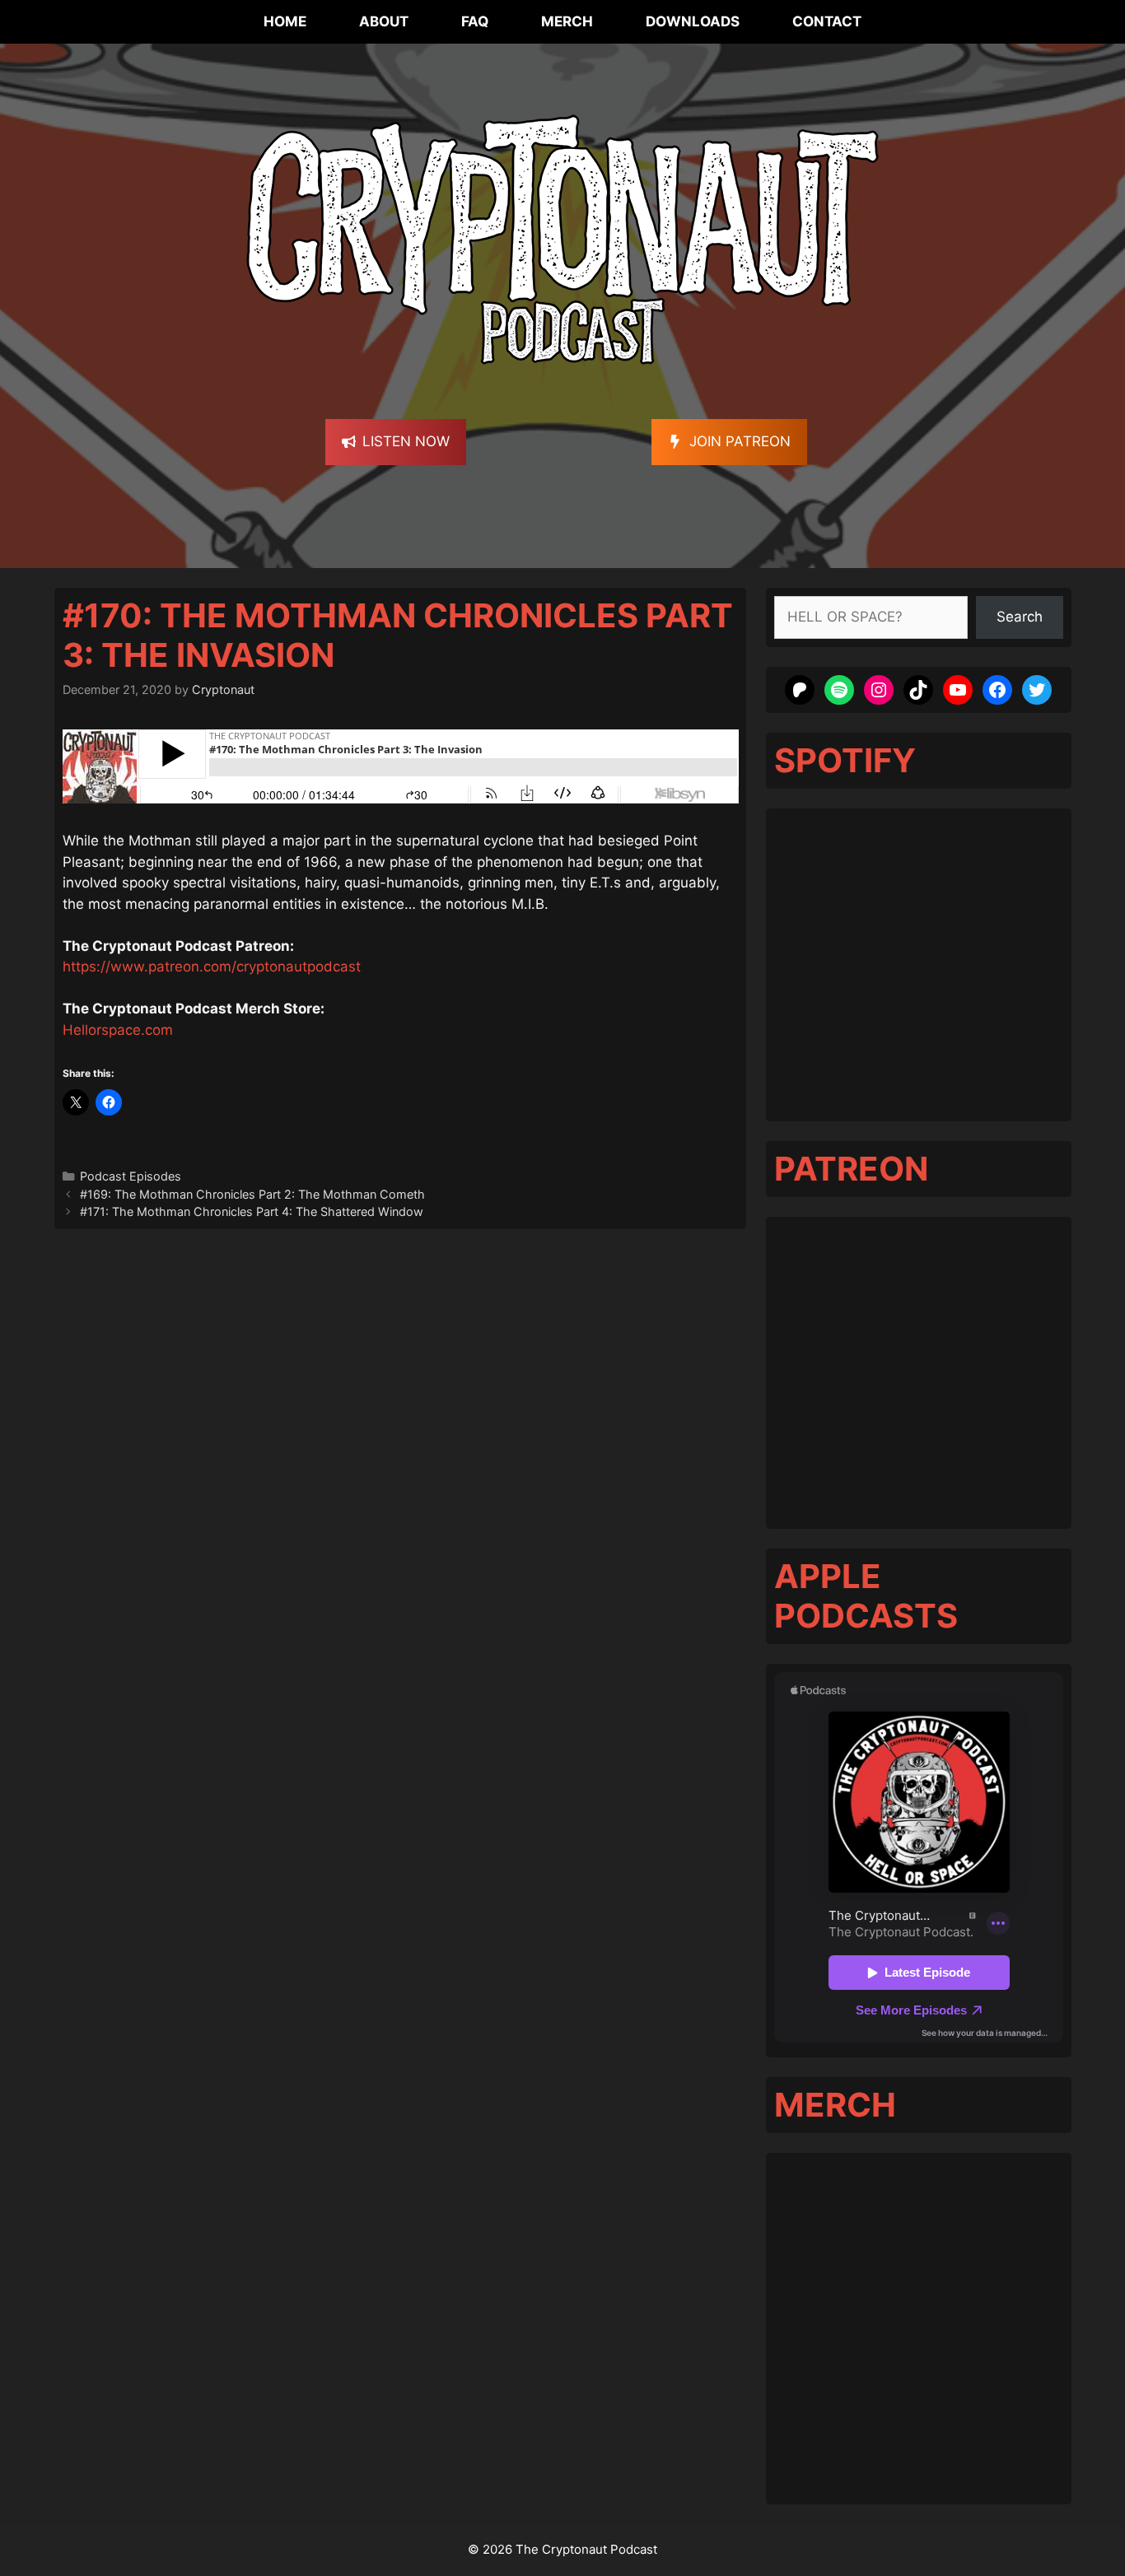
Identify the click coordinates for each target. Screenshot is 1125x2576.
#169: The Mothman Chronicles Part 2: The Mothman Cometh (252, 1194)
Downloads (693, 21)
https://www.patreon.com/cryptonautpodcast (212, 967)
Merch (567, 21)
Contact (827, 21)
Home (285, 21)
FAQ (475, 21)
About (384, 21)
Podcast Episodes (131, 1176)
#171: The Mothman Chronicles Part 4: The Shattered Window (252, 1211)
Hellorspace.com (118, 1030)
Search (1020, 617)
